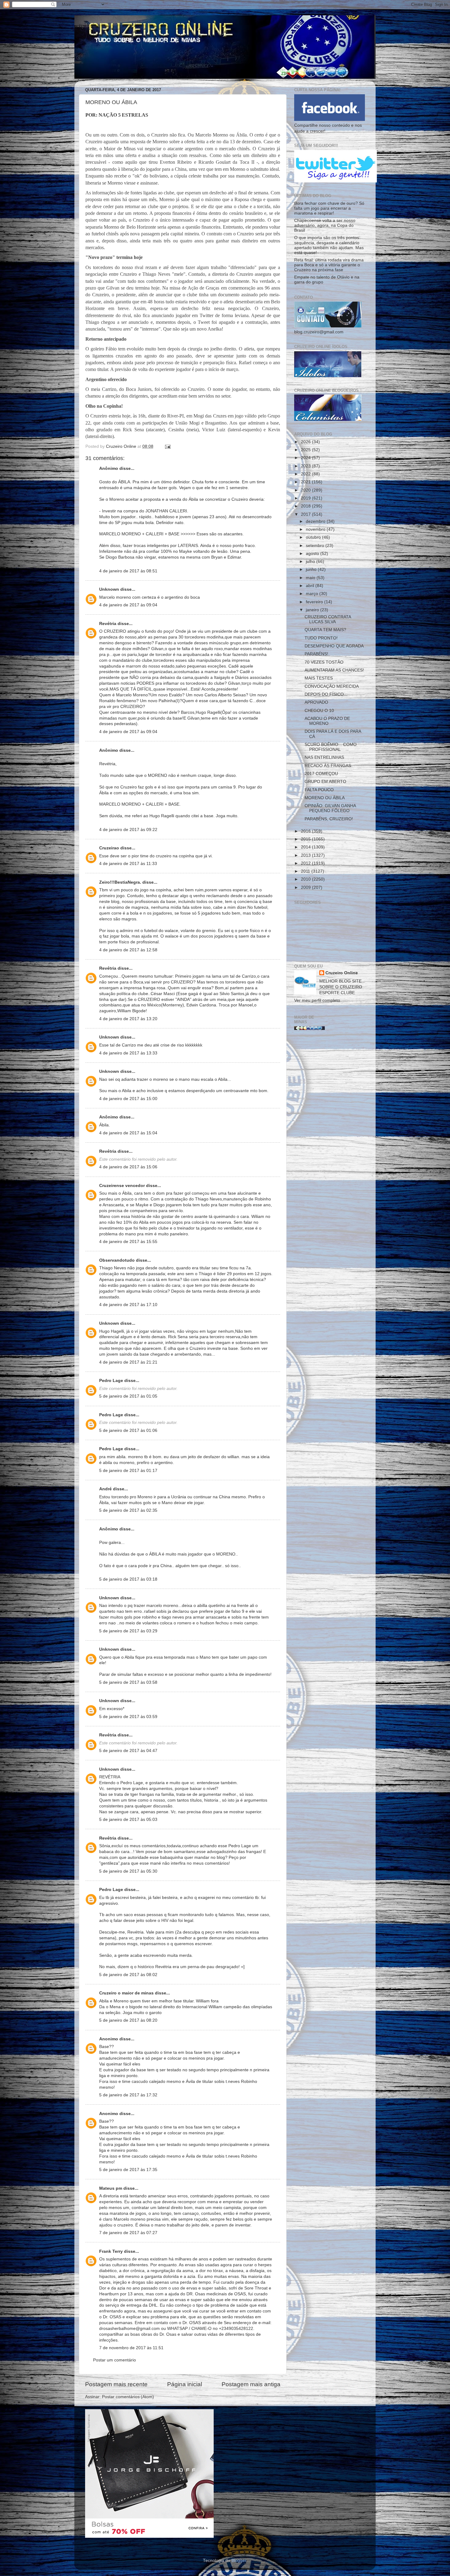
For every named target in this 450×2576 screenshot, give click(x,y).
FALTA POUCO (319, 790)
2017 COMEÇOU (321, 774)
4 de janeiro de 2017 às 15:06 (128, 1167)
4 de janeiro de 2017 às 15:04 (128, 1133)
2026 (306, 442)
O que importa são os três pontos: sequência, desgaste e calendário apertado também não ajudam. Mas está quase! (329, 245)
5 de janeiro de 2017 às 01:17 (128, 1471)
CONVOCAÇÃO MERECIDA (332, 686)
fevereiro (315, 602)
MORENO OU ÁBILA (325, 798)
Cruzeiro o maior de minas (126, 1993)
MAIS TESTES (319, 678)
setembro (316, 546)
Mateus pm (111, 2188)
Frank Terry (111, 2251)
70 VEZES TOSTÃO (324, 662)
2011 (306, 871)
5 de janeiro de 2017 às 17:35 (128, 2170)
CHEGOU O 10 (319, 711)
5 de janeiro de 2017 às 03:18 (128, 1579)
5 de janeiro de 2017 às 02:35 (128, 1510)
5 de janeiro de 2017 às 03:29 (128, 1631)
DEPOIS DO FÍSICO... (326, 694)
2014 (306, 847)
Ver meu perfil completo (317, 1000)
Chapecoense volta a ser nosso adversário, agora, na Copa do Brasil (325, 225)
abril (311, 586)
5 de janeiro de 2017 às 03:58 (128, 1682)
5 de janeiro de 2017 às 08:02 (128, 1975)
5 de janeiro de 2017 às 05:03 (128, 1820)
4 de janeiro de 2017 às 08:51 (128, 571)
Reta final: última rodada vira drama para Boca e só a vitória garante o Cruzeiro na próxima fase (329, 265)
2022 (306, 474)
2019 (306, 498)
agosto (313, 554)
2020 (306, 490)
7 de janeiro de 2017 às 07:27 (128, 2233)
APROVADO (316, 702)
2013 (306, 855)
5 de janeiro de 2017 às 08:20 (128, 2020)
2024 (306, 458)
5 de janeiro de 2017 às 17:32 (128, 2095)
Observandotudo (117, 1260)
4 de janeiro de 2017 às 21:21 (128, 1362)
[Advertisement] (330, 1133)
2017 (306, 514)
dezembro (316, 521)
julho (311, 562)
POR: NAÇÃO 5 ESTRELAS (117, 115)
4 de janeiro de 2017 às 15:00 (128, 1099)
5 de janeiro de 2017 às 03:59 (128, 1717)
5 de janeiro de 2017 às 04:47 (128, 1751)
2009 (306, 887)
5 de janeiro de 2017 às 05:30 (128, 1871)
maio (311, 578)
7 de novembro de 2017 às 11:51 (131, 2348)
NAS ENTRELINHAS (324, 757)
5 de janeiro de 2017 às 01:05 (128, 1396)
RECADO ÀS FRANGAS (328, 766)
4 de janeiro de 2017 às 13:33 (128, 1053)
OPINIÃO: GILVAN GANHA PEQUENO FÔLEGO (330, 808)
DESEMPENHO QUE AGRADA (334, 646)
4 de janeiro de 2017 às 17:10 (128, 1305)
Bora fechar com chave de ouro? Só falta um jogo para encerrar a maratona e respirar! (329, 208)
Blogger (239, 2561)
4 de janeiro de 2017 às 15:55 (128, 1242)
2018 (306, 506)
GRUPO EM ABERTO (325, 782)
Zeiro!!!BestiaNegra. (120, 882)
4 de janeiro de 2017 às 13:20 (128, 1019)
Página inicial (185, 2384)
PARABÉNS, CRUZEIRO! (329, 819)
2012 (306, 863)
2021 (306, 482)
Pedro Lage (111, 1381)
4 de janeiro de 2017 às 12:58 (128, 950)
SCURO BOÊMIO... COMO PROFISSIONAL (331, 747)
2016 (306, 831)
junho (312, 569)
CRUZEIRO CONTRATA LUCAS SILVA (328, 619)
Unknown (109, 589)
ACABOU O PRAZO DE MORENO (327, 721)
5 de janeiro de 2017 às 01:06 (128, 1430)
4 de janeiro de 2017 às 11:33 (128, 864)
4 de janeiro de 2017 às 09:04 (128, 605)
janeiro (313, 610)
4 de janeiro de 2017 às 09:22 (128, 830)
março (313, 594)
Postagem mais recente (116, 2384)
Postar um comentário (114, 2360)
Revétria (108, 624)
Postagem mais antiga (251, 2384)
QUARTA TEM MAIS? (325, 630)
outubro (314, 537)
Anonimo (109, 2039)
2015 (306, 839)
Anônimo (109, 1117)
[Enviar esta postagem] (167, 446)
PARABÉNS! (316, 654)
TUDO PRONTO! (321, 638)
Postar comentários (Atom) (128, 2397)
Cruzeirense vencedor (122, 1186)
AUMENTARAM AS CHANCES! (334, 670)
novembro (316, 529)
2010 (306, 879)
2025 (306, 450)
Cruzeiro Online (342, 973)
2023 (306, 466)
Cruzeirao (109, 848)
